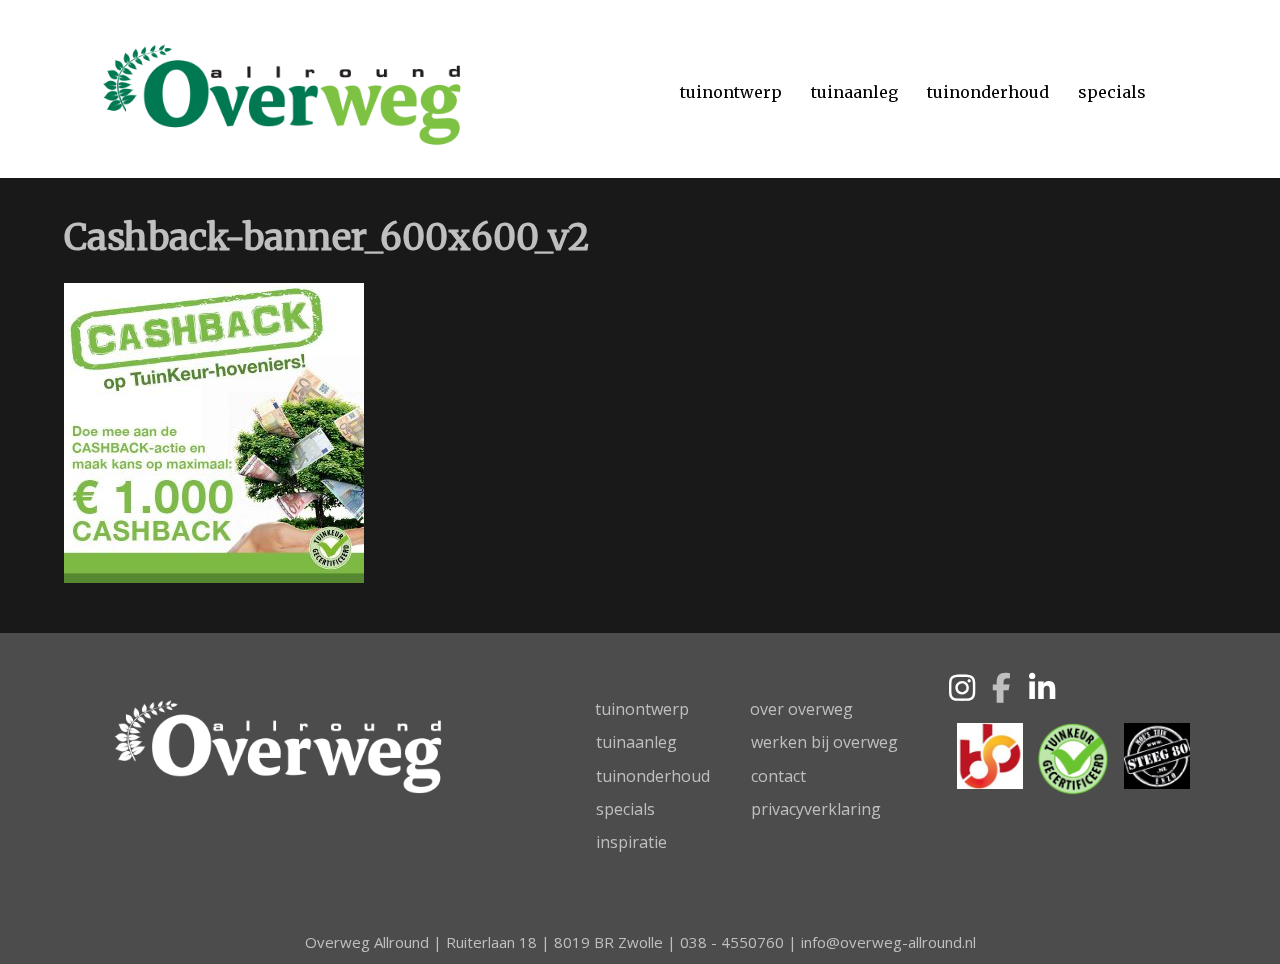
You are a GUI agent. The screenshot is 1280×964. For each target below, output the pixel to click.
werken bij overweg (824, 742)
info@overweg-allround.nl (888, 942)
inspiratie (631, 842)
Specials (1112, 92)
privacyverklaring (816, 809)
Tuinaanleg (854, 92)
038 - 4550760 (732, 942)
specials (625, 809)
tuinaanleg (636, 742)
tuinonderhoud (653, 776)
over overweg (801, 709)
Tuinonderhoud (988, 92)
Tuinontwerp (731, 92)
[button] (962, 688)
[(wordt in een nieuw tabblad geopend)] (990, 754)
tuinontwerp (642, 709)
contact (778, 776)
